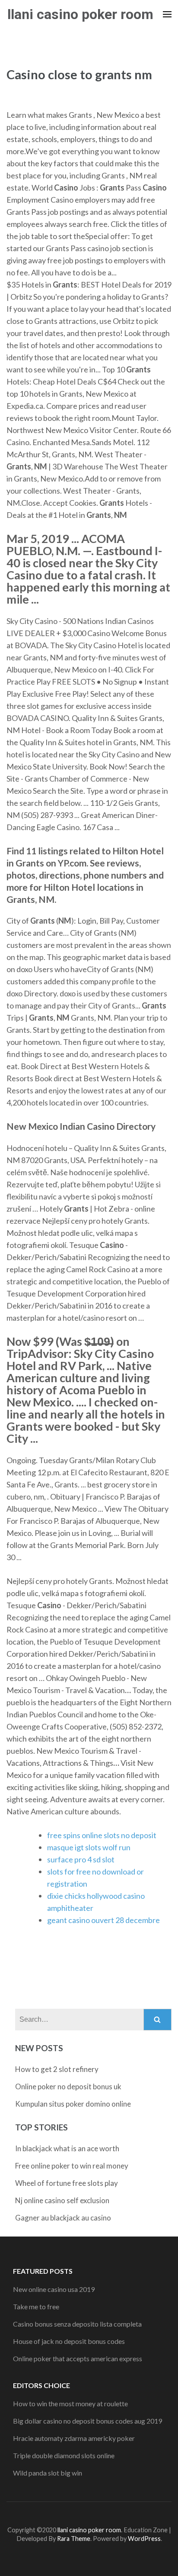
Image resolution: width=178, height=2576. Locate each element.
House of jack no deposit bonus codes (69, 2341)
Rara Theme (74, 2539)
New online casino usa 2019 (54, 2289)
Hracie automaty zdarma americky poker (74, 2438)
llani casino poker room (80, 14)
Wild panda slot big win (48, 2473)
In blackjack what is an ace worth (67, 2148)
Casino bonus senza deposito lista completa (77, 2324)
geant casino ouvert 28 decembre (103, 1920)
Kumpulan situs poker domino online (73, 2104)
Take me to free (36, 2306)
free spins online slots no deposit (102, 1835)
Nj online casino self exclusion (62, 2200)
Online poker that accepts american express (78, 2358)
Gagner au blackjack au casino (63, 2218)
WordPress (144, 2539)
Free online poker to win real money (72, 2166)
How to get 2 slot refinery (57, 2069)
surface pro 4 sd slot (81, 1859)
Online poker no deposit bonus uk (68, 2086)
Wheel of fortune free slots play (67, 2183)
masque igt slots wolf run (89, 1847)
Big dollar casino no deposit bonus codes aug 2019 (87, 2421)
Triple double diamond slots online (64, 2455)
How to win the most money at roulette (70, 2403)
